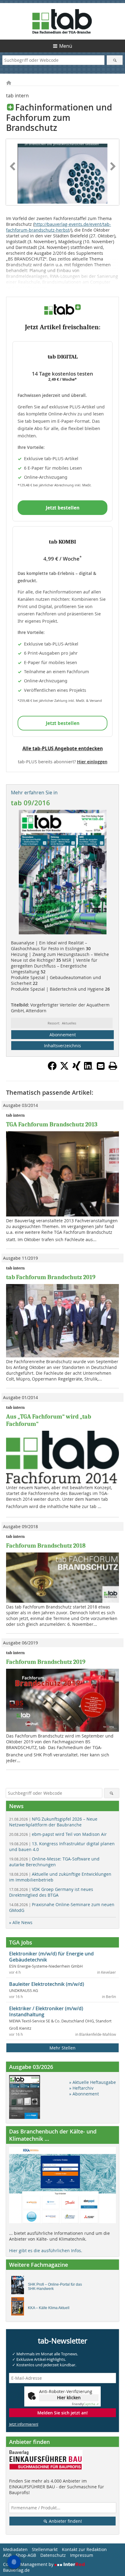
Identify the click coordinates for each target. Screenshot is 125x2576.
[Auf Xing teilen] (76, 1069)
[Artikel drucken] (113, 1066)
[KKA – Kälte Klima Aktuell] (19, 2308)
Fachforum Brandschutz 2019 (46, 1662)
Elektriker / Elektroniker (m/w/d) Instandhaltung (46, 2011)
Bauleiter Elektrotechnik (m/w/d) (47, 1984)
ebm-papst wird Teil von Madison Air (58, 1834)
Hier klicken (69, 2397)
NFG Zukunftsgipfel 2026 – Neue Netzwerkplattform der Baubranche (53, 1822)
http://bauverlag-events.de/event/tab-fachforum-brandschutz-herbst (59, 227)
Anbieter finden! (65, 2521)
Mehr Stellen (62, 2048)
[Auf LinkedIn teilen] (89, 1069)
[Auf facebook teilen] (52, 1069)
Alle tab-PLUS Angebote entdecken (63, 748)
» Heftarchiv (81, 2088)
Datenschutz (53, 2555)
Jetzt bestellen (63, 508)
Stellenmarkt (45, 2549)
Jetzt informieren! (24, 2424)
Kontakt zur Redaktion (84, 2549)
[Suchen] (115, 60)
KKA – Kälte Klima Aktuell (49, 2308)
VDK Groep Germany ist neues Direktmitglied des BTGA (51, 1892)
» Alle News (21, 1922)
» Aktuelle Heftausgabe (93, 2082)
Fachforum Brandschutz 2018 (46, 1546)
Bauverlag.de (16, 2570)
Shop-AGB (26, 2555)
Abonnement (63, 1035)
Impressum (82, 2555)
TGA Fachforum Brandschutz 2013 (52, 1124)
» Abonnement (84, 2094)
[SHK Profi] (19, 2287)
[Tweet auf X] (64, 1069)
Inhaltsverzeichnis (62, 1046)
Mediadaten (15, 2549)
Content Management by (29, 2564)
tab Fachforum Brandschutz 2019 (51, 1277)
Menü (66, 46)
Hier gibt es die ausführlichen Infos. (46, 2250)
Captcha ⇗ (85, 2404)
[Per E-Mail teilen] (101, 1066)
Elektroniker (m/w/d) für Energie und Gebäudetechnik (51, 1957)
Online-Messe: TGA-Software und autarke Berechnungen (54, 1862)
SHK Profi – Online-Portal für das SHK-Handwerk (55, 2287)
